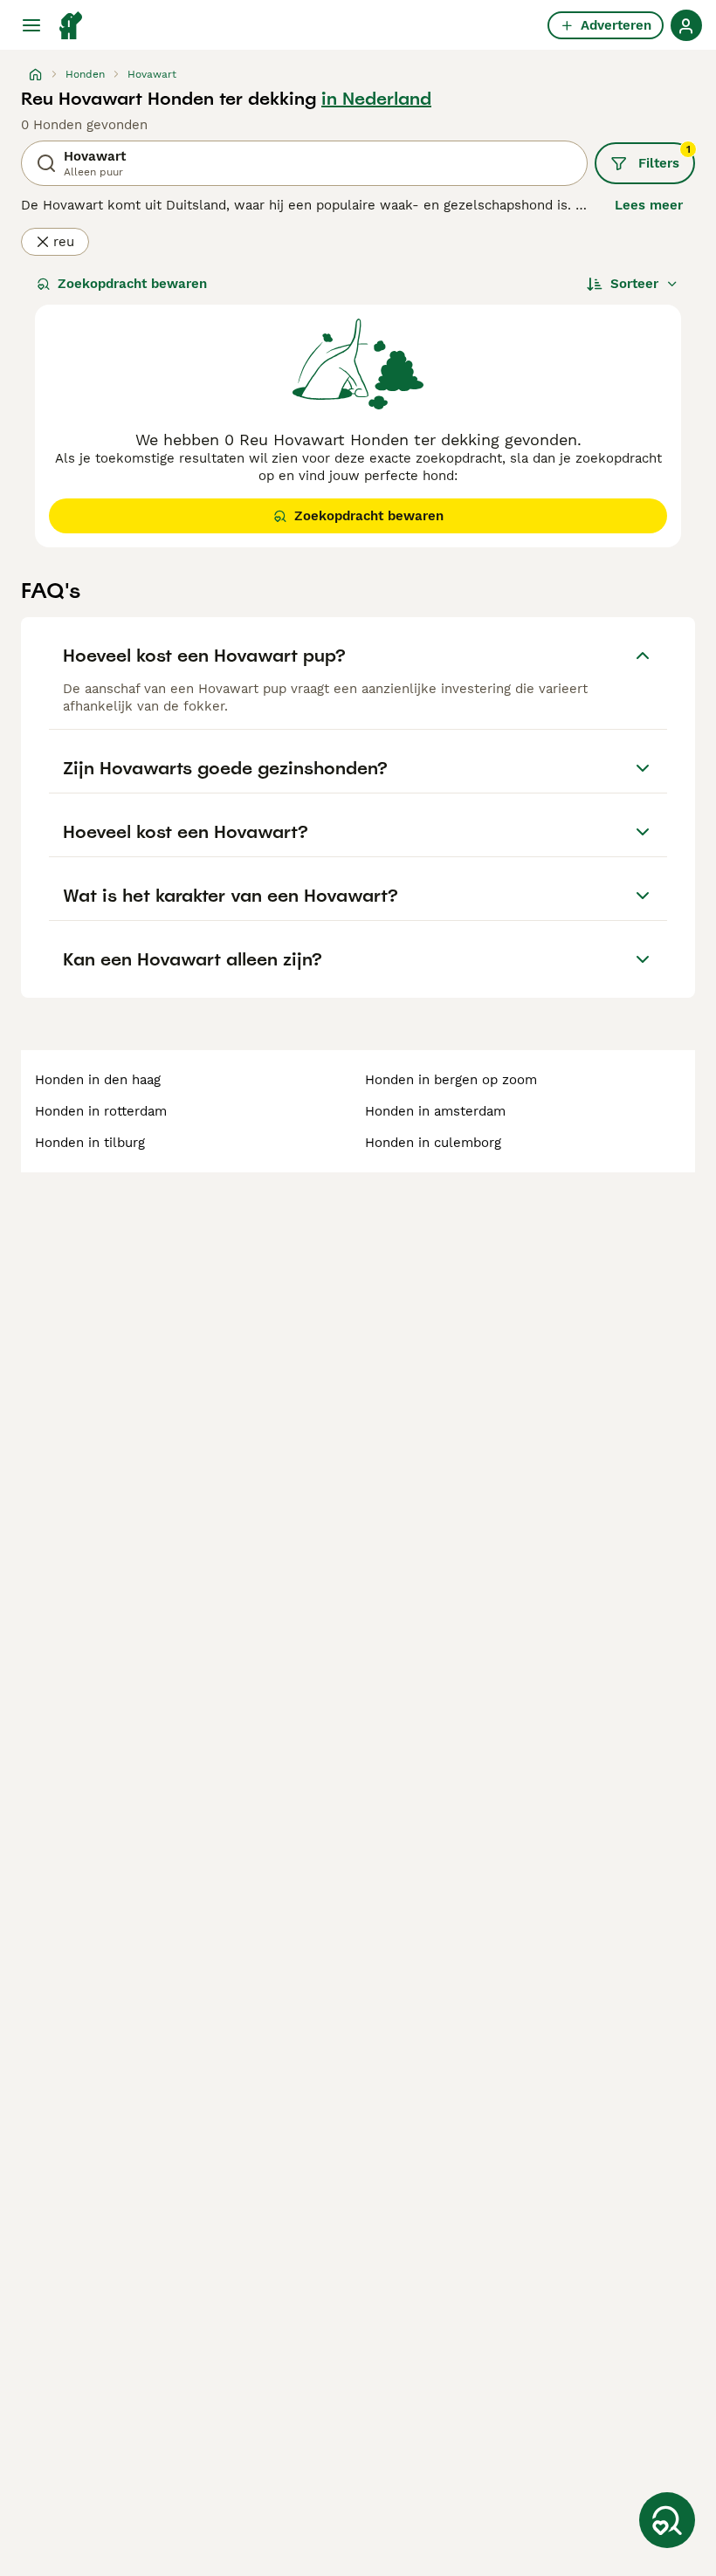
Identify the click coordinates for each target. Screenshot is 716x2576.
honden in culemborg (433, 1143)
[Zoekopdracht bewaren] (667, 2520)
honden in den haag (98, 1080)
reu (64, 242)
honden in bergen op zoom (451, 1080)
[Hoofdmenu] (31, 25)
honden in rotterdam (101, 1111)
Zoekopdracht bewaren (132, 284)
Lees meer (649, 205)
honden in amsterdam (435, 1111)
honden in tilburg (90, 1143)
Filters (664, 157)
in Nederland (376, 99)
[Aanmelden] (686, 25)
